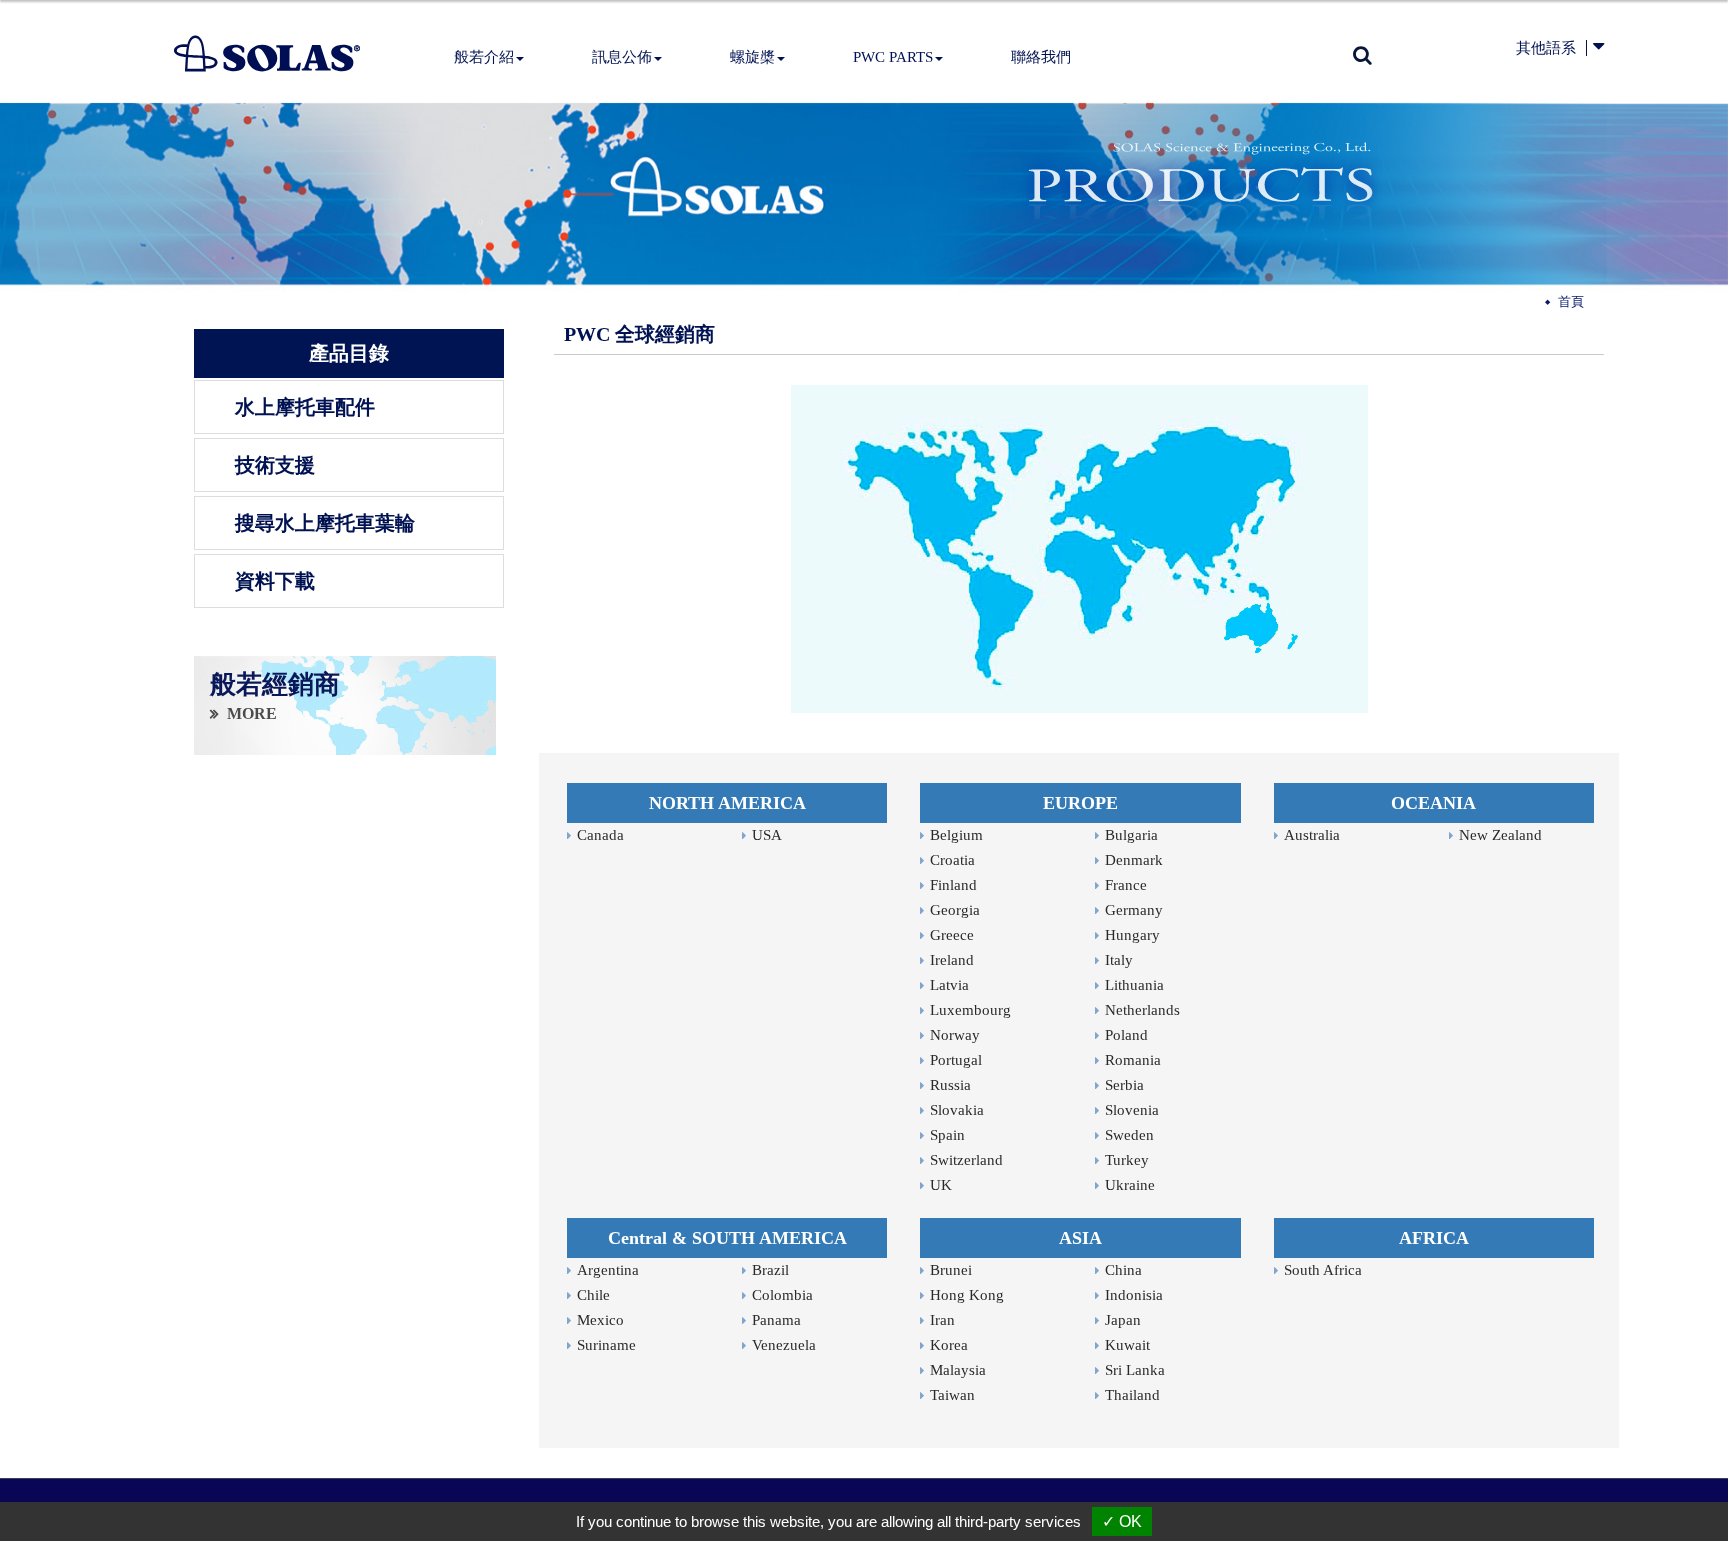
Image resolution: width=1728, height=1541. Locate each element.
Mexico (600, 1320)
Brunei (951, 1270)
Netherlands (1142, 1010)
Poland (1126, 1035)
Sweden (1129, 1135)
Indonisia (1134, 1295)
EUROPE (1080, 803)
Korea (949, 1345)
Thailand (1132, 1395)
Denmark (1134, 860)
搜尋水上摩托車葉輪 (325, 523)
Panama (776, 1320)
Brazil (770, 1270)
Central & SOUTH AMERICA (727, 1238)
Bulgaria (1131, 835)
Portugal (956, 1060)
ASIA (1080, 1238)
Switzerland (966, 1160)
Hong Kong (967, 1295)
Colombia (782, 1295)
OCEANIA (1433, 803)
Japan (1123, 1320)
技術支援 (275, 465)
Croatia (952, 860)
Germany (1134, 910)
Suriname (606, 1345)
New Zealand (1500, 835)
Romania (1133, 1060)
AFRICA (1434, 1238)
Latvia (949, 985)
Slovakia (957, 1110)
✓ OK (1122, 1521)
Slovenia (1132, 1110)
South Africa (1323, 1270)
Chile (593, 1295)
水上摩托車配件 (305, 407)
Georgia (955, 910)
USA (767, 835)
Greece (952, 935)
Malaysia (958, 1370)
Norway (955, 1035)
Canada (600, 835)
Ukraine (1130, 1185)
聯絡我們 (1041, 57)
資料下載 (275, 581)
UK (941, 1185)
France (1126, 885)
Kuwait (1127, 1345)
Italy (1119, 960)
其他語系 (1546, 48)
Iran (942, 1320)
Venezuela (784, 1345)
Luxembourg (970, 1010)
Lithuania (1134, 985)
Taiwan (952, 1395)
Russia (950, 1085)
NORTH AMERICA (727, 803)
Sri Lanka (1135, 1370)
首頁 (1571, 301)
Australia (1312, 835)
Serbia (1124, 1085)
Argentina (608, 1270)
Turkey (1127, 1160)
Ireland (952, 960)
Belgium (956, 835)
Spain (947, 1135)
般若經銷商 (275, 685)
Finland (953, 885)
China (1123, 1270)
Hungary (1132, 935)
